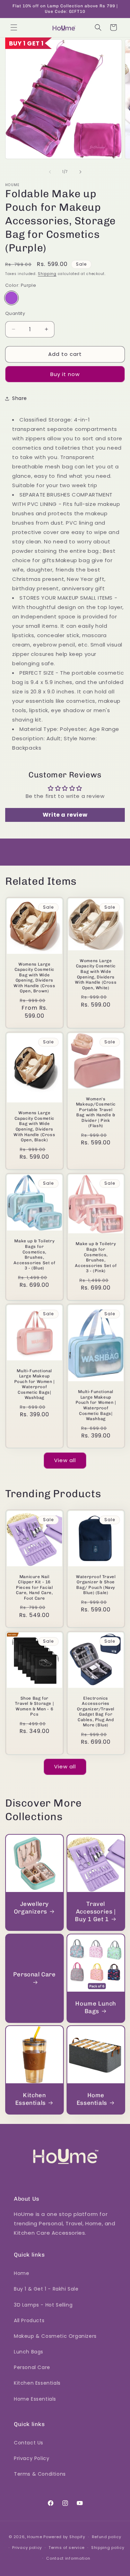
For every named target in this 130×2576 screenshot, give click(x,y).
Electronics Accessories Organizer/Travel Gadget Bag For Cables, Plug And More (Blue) (96, 1712)
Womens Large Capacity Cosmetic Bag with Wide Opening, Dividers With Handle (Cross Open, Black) (34, 1126)
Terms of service (67, 2548)
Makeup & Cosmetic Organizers (55, 2336)
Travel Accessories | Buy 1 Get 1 (95, 1911)
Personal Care (34, 1974)
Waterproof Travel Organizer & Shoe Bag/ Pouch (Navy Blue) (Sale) (96, 1585)
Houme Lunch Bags (96, 2007)
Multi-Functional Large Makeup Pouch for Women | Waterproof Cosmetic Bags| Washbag (34, 1384)
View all (65, 1460)
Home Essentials (92, 2099)
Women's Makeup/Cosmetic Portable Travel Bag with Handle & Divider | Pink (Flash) (96, 1112)
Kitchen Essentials (31, 2099)
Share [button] (20, 398)
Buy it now (65, 374)
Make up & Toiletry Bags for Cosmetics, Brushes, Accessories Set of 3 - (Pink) (96, 1257)
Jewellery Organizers (31, 1907)
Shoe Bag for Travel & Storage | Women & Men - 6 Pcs (34, 1706)
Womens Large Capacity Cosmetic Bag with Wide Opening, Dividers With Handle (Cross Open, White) (96, 974)
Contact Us (29, 2443)
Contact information (68, 2558)
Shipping (47, 274)
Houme (35, 2537)
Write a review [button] (65, 815)
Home (21, 2273)
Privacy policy (27, 2548)
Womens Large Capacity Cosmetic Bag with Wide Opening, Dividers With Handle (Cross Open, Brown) (34, 977)
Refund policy (107, 2537)
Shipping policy (108, 2548)
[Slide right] (80, 172)
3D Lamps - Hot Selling (43, 2305)
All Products (29, 2320)
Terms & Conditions (40, 2474)
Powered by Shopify (64, 2537)
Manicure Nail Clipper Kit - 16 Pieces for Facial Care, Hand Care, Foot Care (34, 1587)
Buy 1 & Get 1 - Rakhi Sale (46, 2289)
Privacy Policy (32, 2458)
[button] (14, 27)
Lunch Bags (29, 2352)
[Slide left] (50, 172)
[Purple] (11, 298)
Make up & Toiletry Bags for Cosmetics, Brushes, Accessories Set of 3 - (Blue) (34, 1254)
